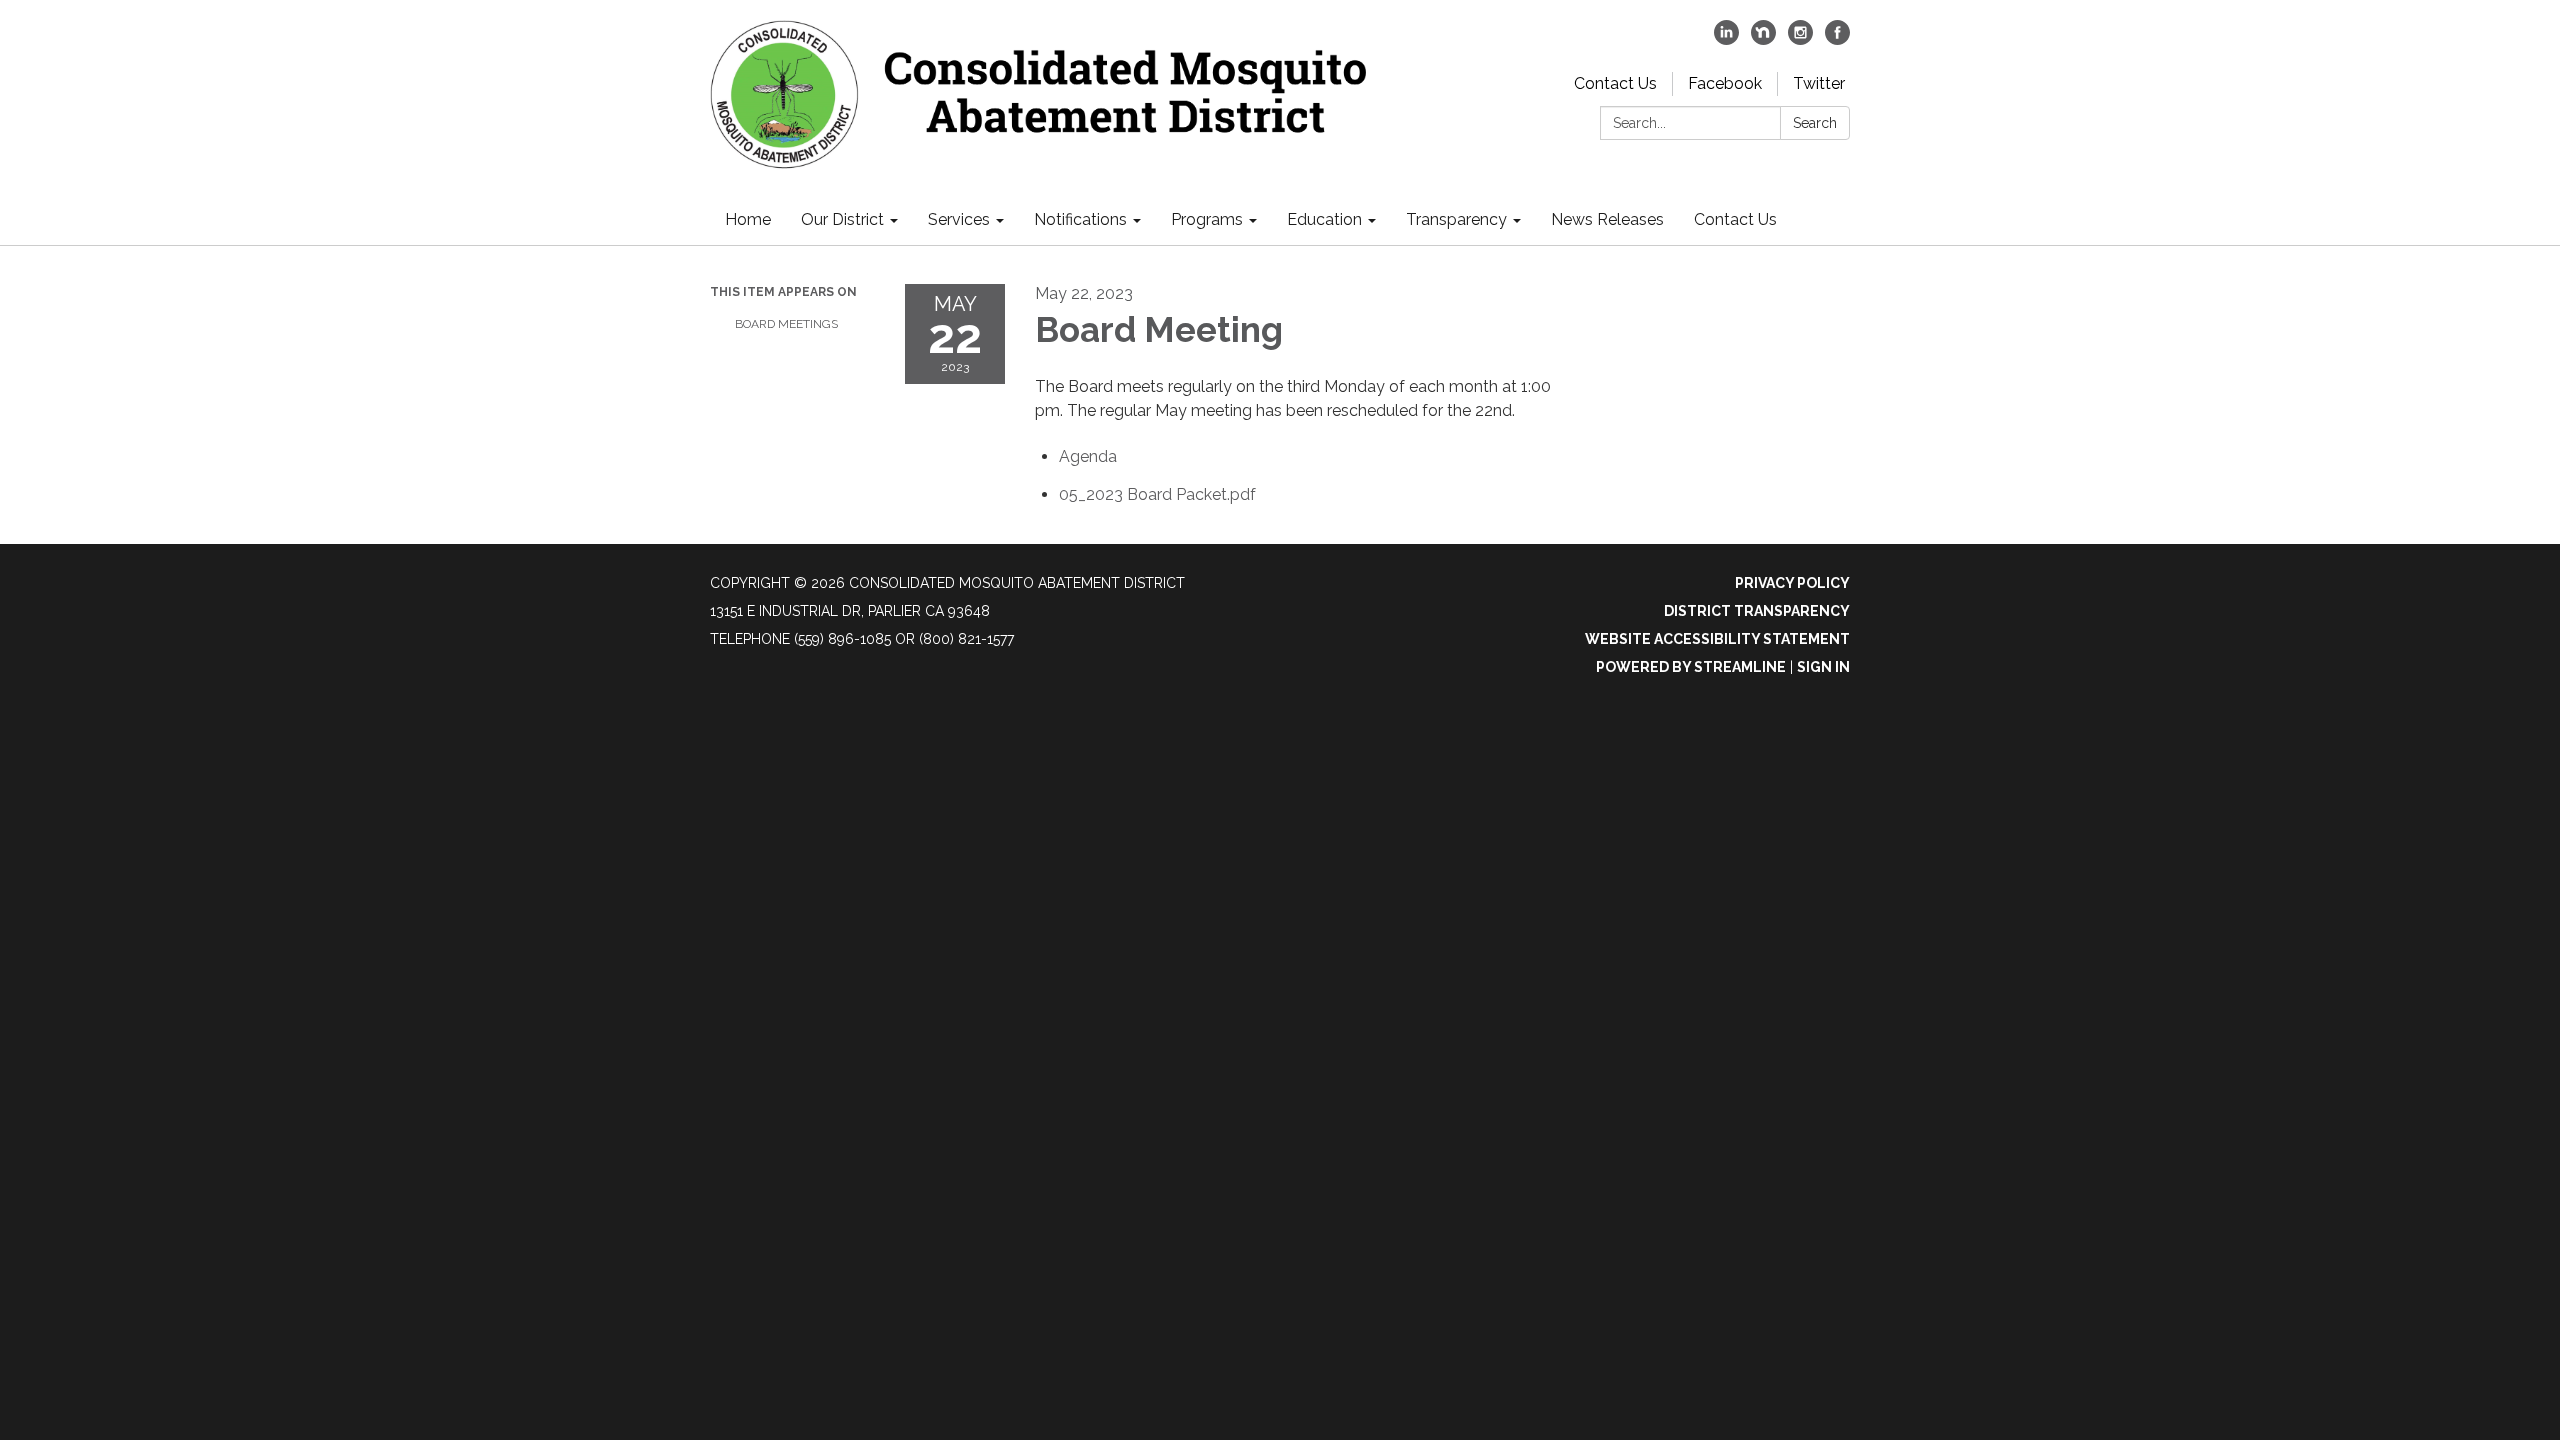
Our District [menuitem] (842, 219)
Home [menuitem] (748, 219)
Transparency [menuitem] (1456, 219)
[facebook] (1837, 39)
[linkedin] (1726, 39)
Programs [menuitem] (1207, 219)
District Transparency (1757, 611)
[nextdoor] (1763, 39)
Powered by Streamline (1691, 667)
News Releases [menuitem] (1607, 219)
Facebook (1725, 83)
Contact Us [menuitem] (1735, 219)
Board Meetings (786, 324)
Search (1815, 123)
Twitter (1819, 83)
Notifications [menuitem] (1080, 219)
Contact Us (1615, 83)
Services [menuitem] (959, 219)
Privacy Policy (1792, 583)
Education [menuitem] (1324, 219)
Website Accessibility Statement (1717, 639)
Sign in (1823, 667)
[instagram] (1800, 39)
